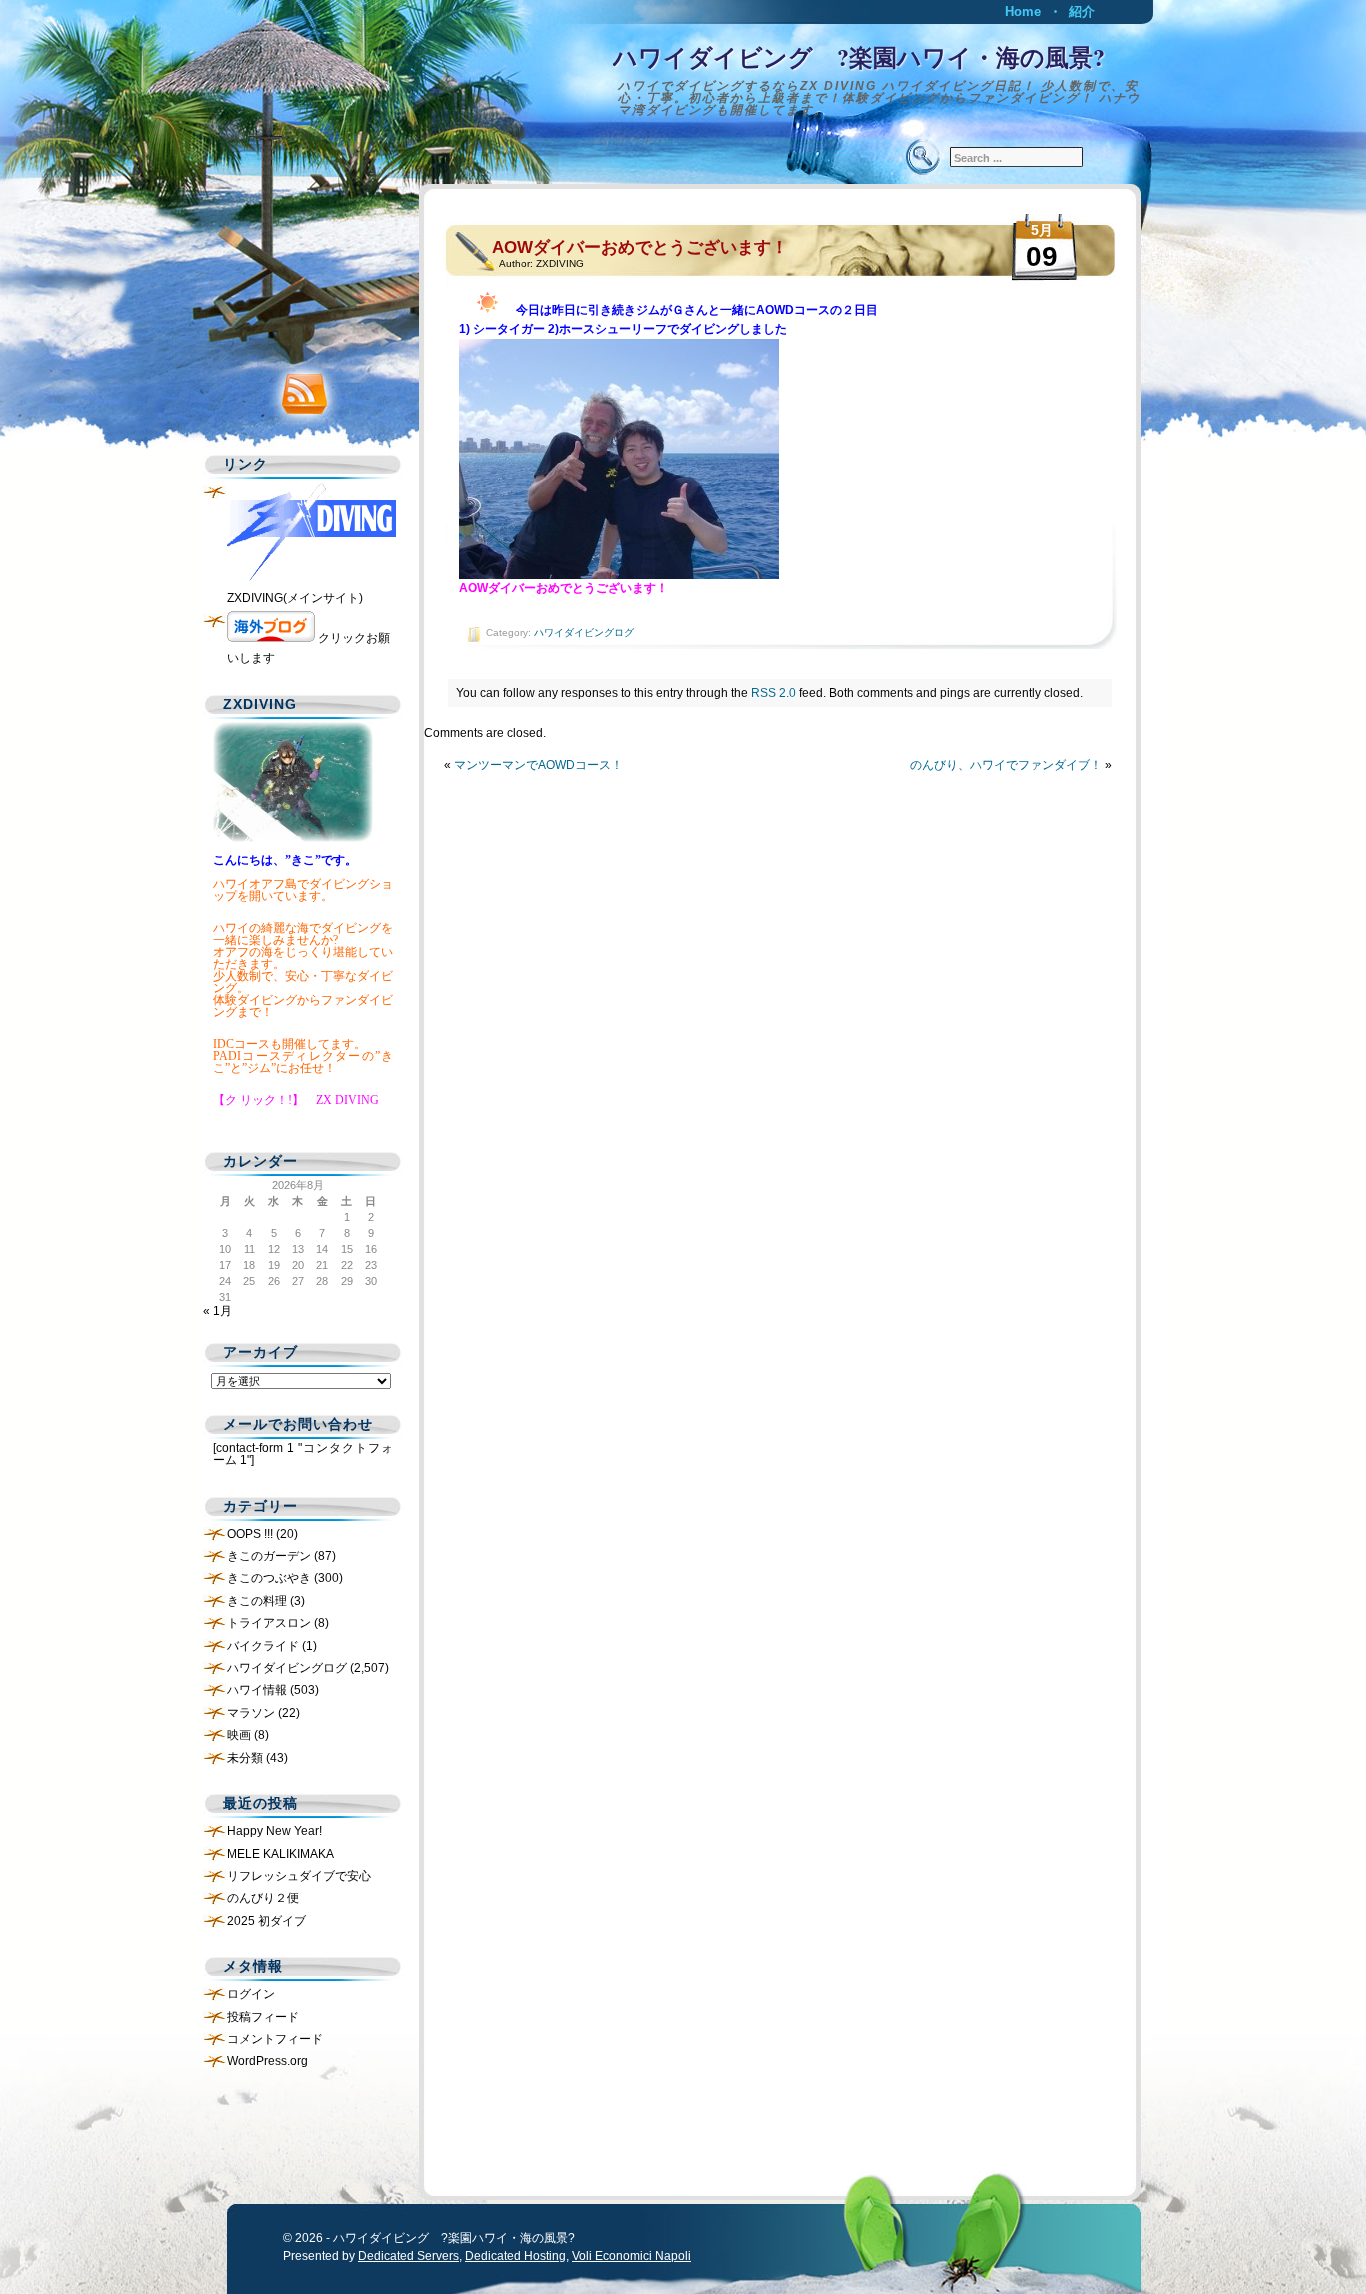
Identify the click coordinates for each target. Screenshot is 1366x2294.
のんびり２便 (263, 1898)
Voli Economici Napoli (631, 2256)
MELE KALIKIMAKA (280, 1854)
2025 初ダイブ (266, 1921)
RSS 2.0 (773, 693)
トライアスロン (269, 1623)
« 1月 (217, 1311)
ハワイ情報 (257, 1690)
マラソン (251, 1713)
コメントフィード (275, 2039)
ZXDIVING (560, 263)
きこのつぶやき (269, 1578)
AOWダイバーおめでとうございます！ (640, 247)
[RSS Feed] (298, 389)
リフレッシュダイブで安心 (299, 1876)
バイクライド (263, 1646)
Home (1023, 11)
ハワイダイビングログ (584, 632)
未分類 (245, 1758)
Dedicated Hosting (515, 2256)
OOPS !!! (250, 1534)
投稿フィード (263, 2017)
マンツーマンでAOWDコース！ (538, 765)
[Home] (683, 75)
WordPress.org (267, 2061)
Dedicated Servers (408, 2256)
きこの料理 (257, 1601)
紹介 (1082, 11)
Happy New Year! (274, 1831)
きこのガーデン (269, 1556)
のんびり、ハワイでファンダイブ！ (1006, 765)
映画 (239, 1735)
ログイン (251, 1994)
